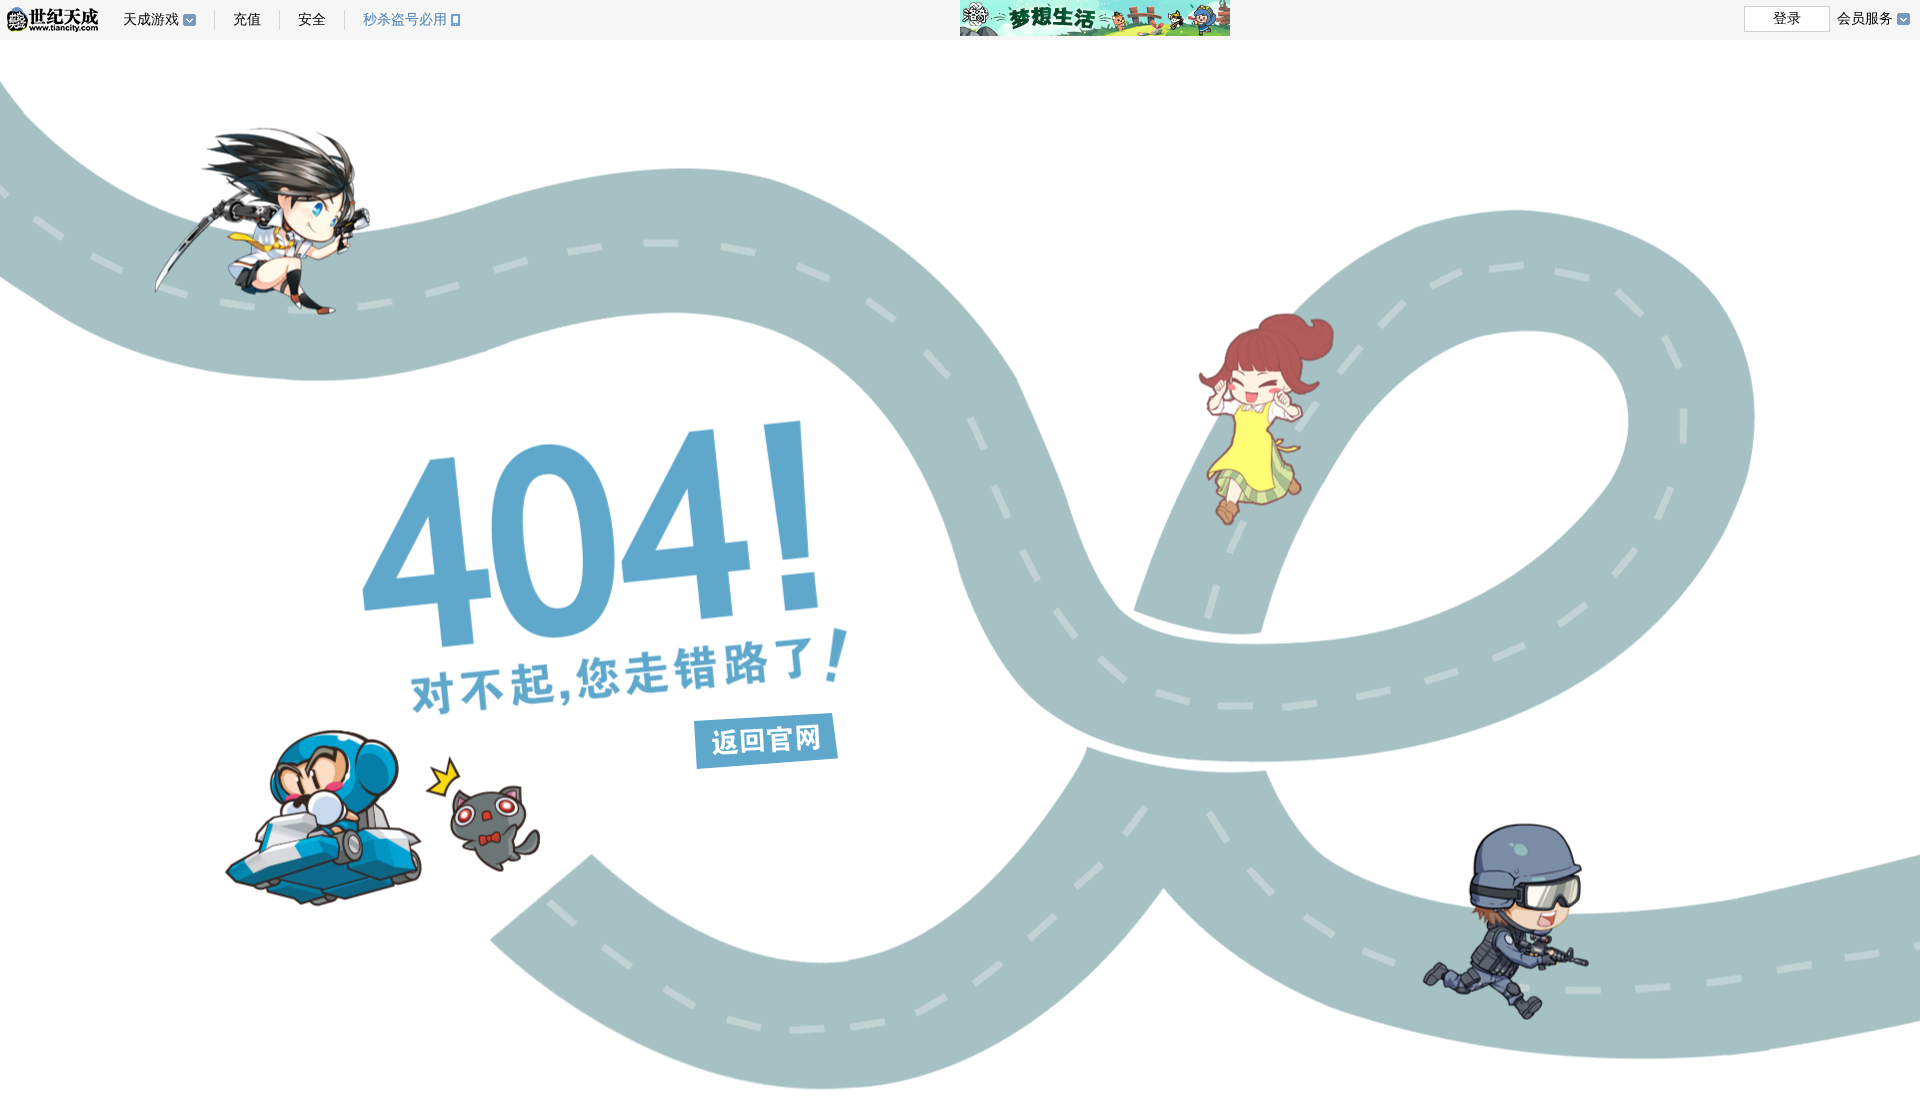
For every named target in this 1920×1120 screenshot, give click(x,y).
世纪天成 (52, 19)
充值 (247, 19)
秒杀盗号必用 (405, 19)
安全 (312, 19)
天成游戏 (151, 19)
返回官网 (766, 741)
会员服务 (1865, 18)
